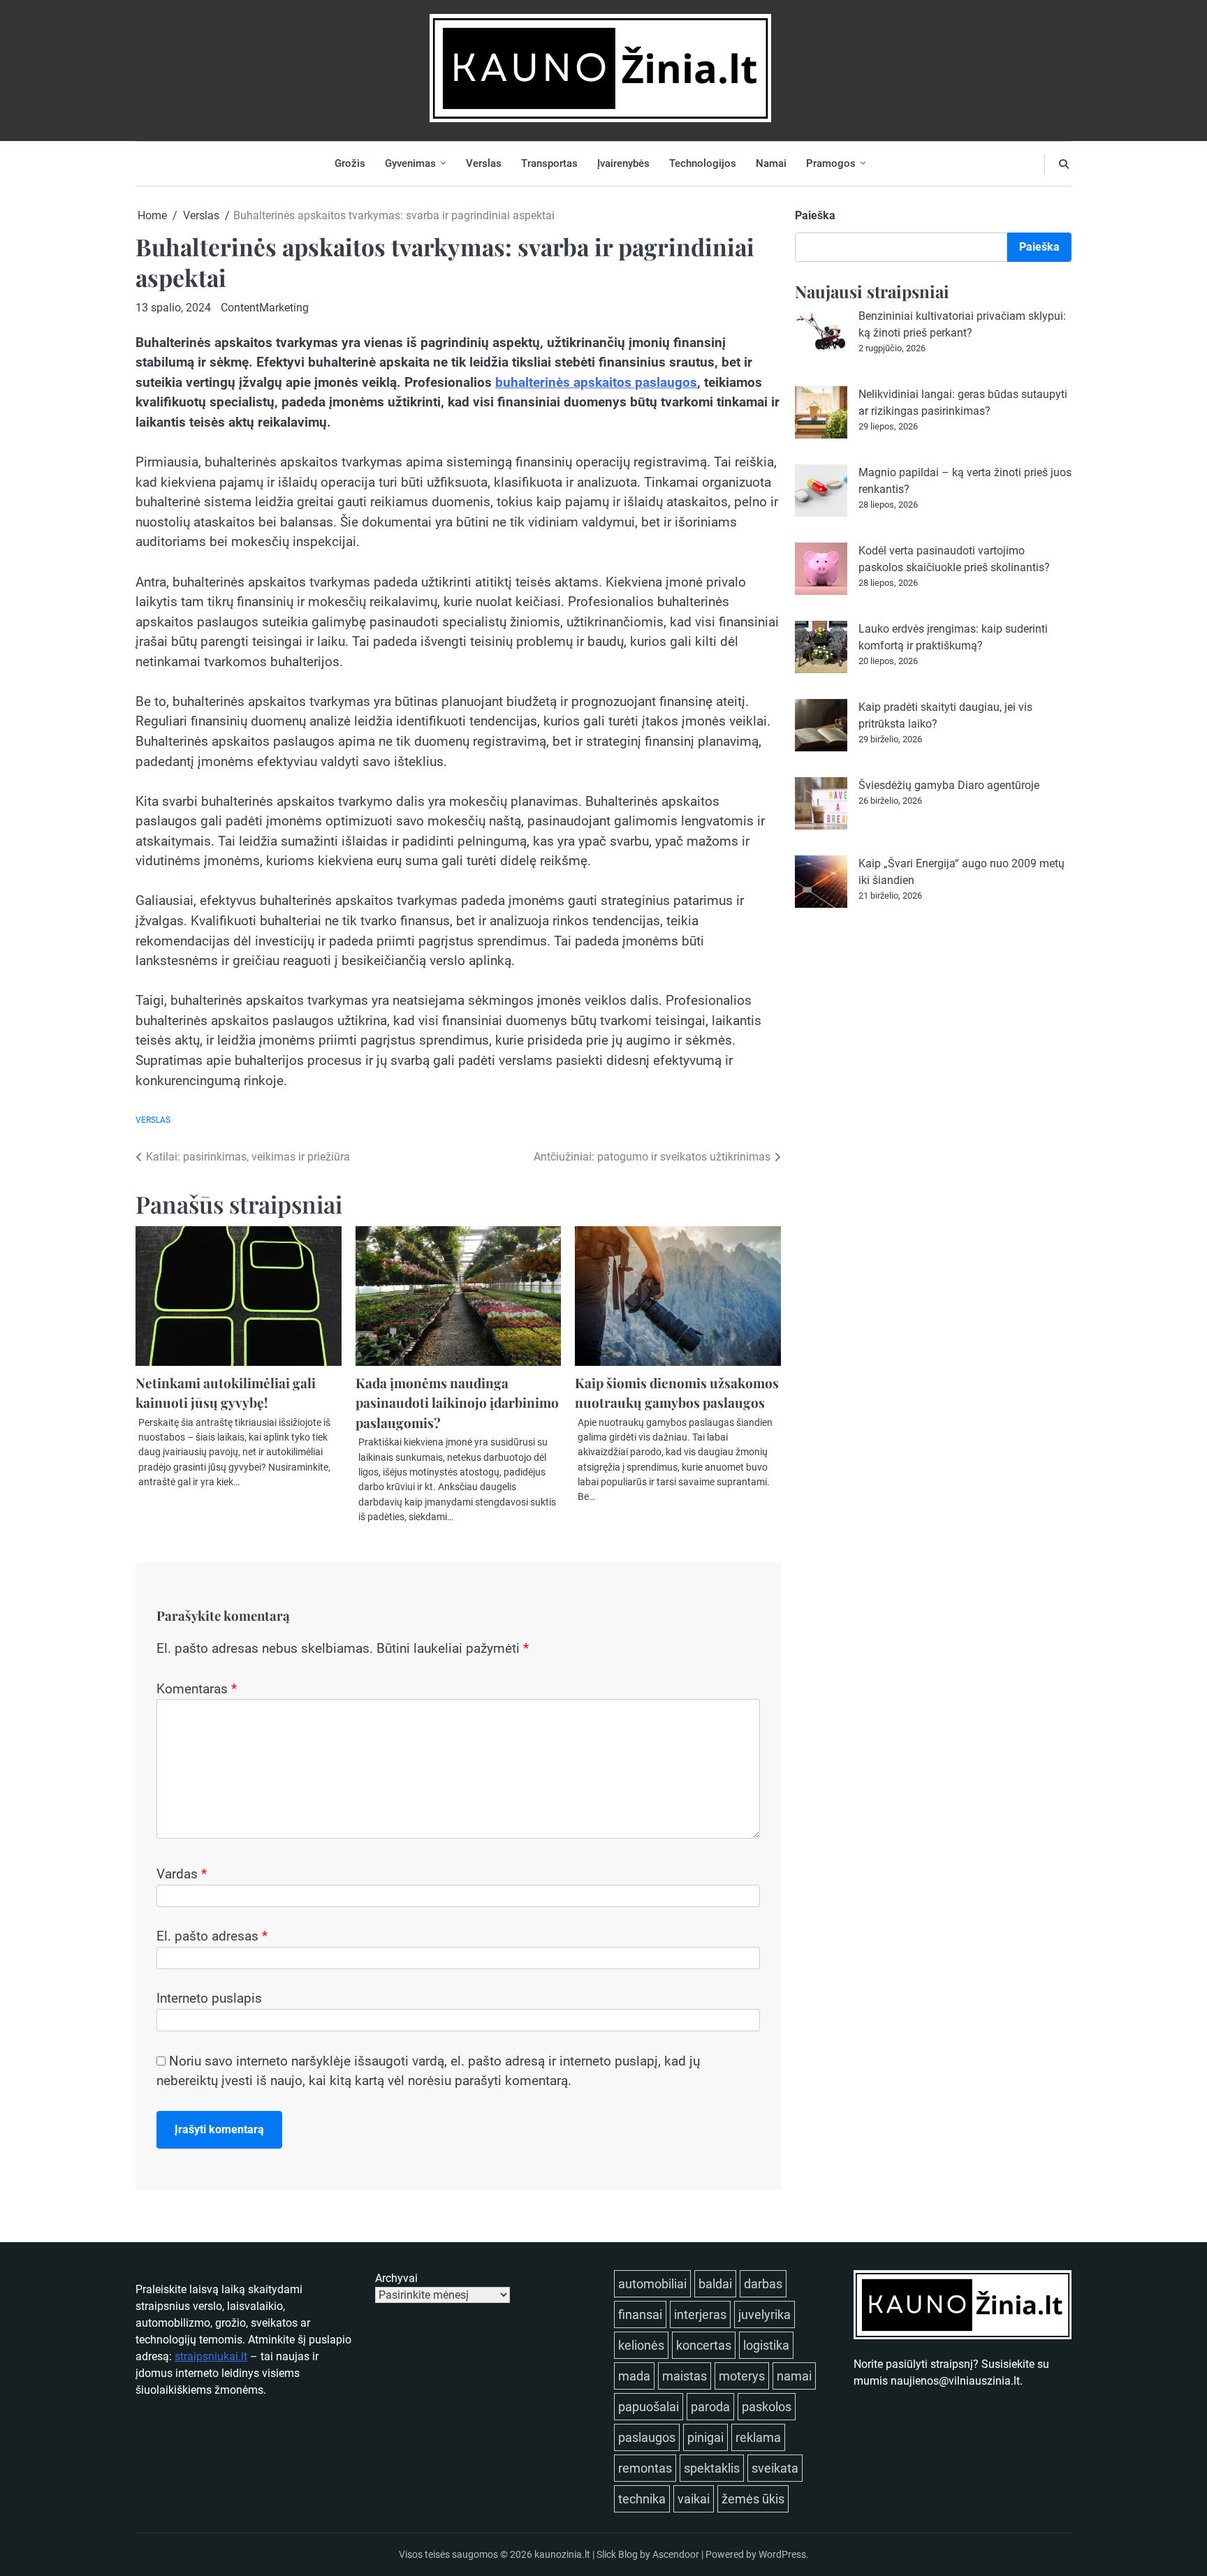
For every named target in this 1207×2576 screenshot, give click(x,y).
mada (634, 2376)
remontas (645, 2468)
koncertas (704, 2345)
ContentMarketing (265, 308)
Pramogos (831, 163)
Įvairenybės (623, 163)
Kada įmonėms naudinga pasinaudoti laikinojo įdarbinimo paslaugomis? (457, 1403)
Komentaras (197, 1689)
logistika (766, 2345)
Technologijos (703, 163)
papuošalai (649, 2407)
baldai (715, 2284)
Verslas (484, 163)
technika (642, 2499)
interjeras (700, 2314)
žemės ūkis (753, 2499)
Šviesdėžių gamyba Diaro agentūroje (949, 785)
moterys (742, 2376)
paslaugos (647, 2437)
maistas (685, 2376)
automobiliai (652, 2284)
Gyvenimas (410, 163)
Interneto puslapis (209, 1998)
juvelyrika (765, 2314)
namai (794, 2376)
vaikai (694, 2499)
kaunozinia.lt (562, 2554)
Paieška (815, 215)
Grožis (350, 163)
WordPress (782, 2554)
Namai (771, 163)
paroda (710, 2407)
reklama (758, 2437)
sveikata (775, 2468)
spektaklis (712, 2468)
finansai (640, 2314)
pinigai (705, 2437)
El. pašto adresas (212, 1936)
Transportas (549, 163)
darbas (763, 2284)
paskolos (767, 2407)
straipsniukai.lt (211, 2356)
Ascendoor (676, 2554)
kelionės (641, 2345)
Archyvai (396, 2278)
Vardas (182, 1874)
